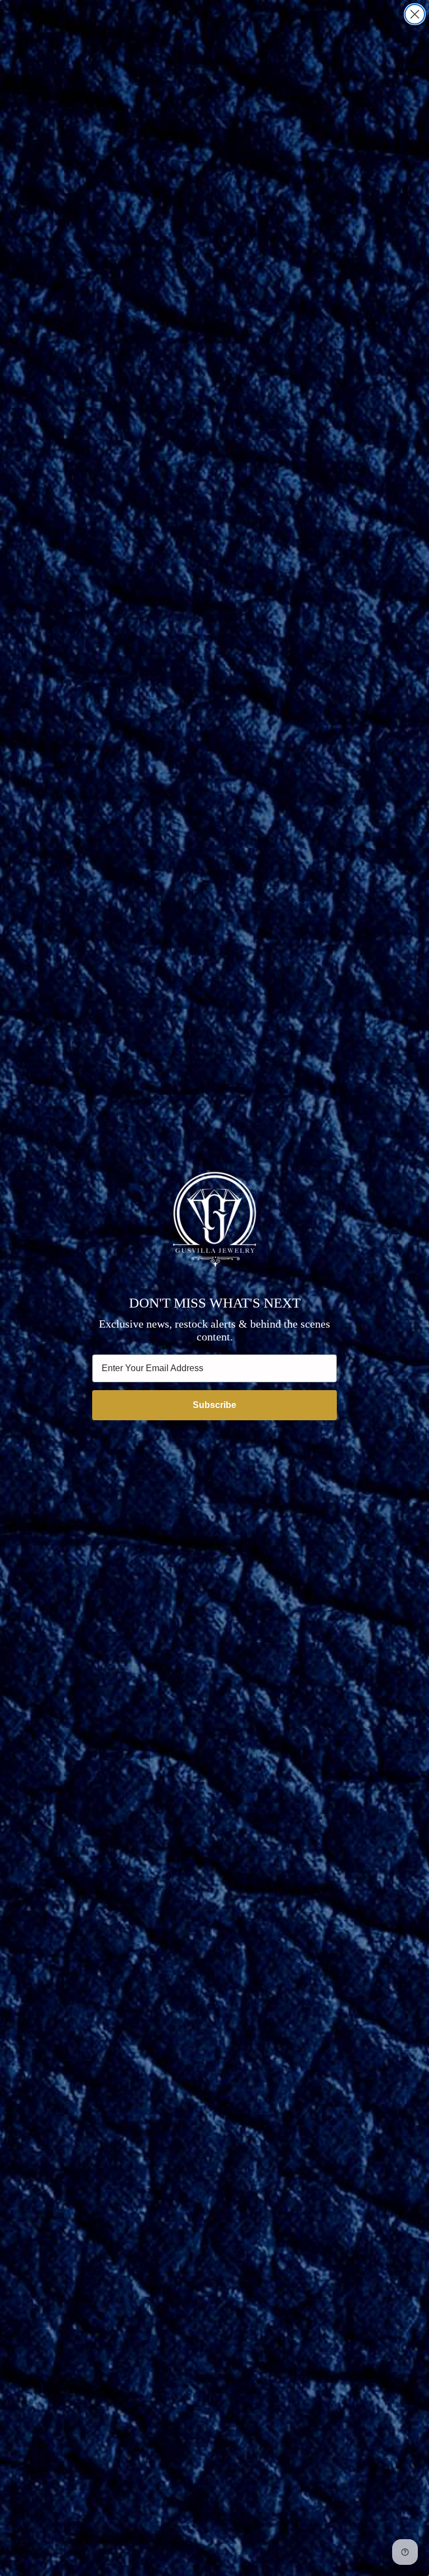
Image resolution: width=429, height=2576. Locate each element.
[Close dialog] (415, 14)
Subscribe (214, 1405)
